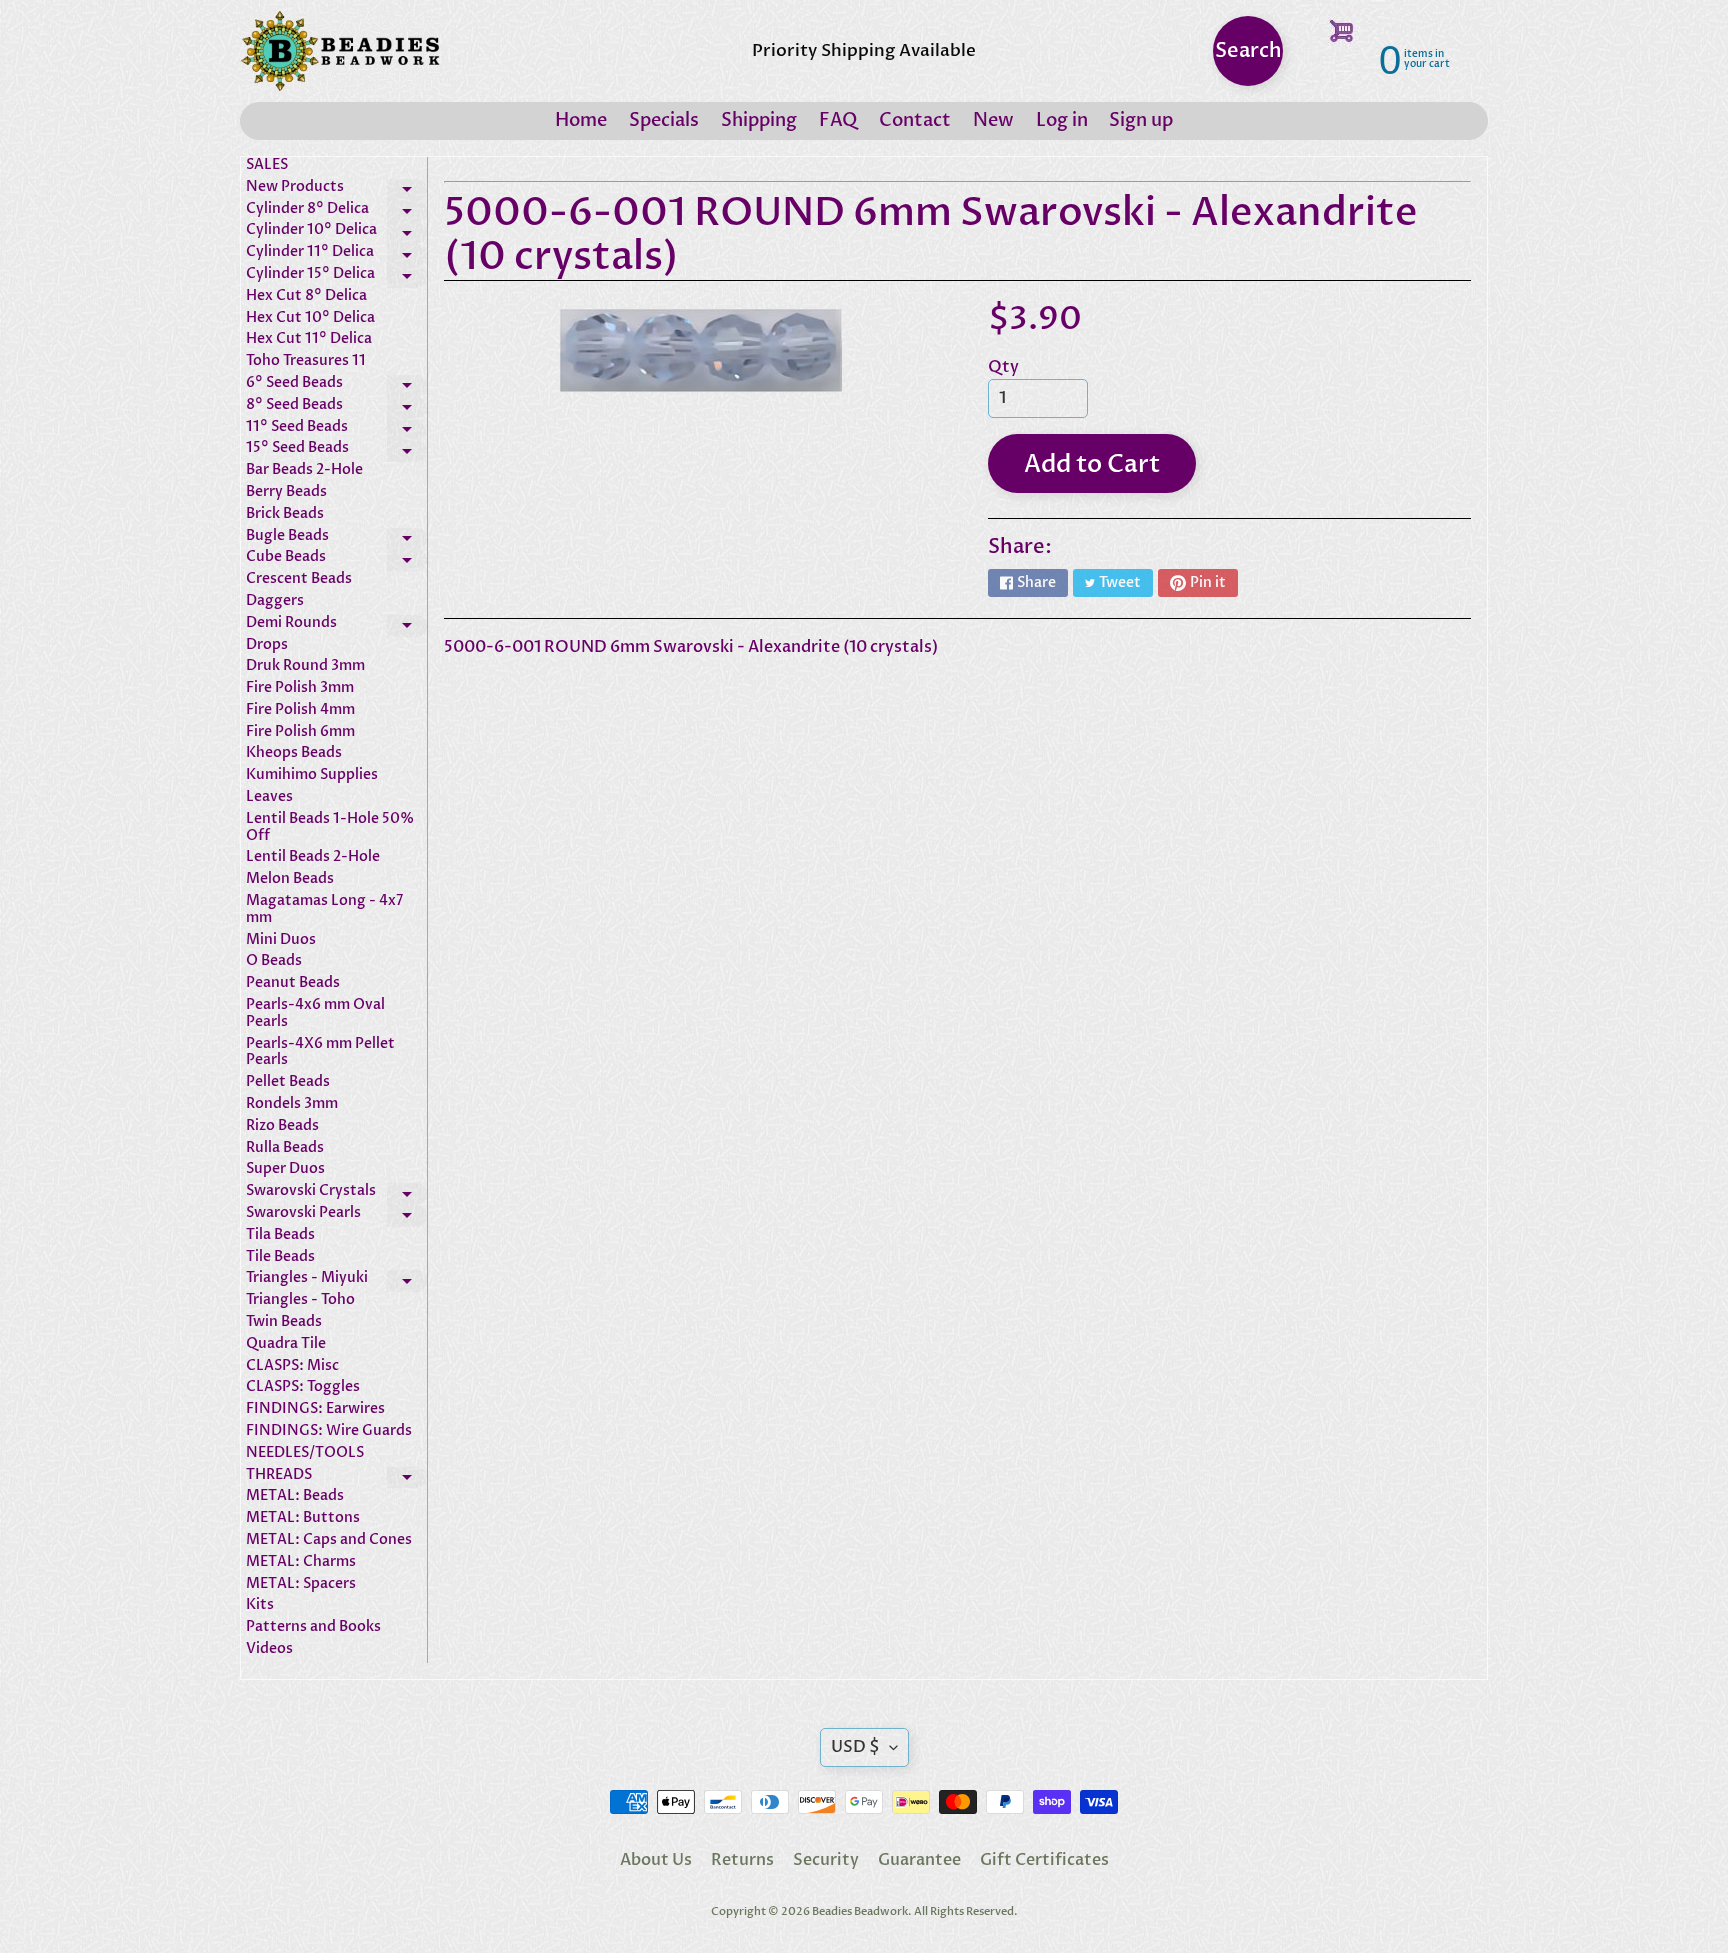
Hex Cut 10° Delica (310, 318)
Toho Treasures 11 (306, 361)
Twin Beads (284, 1322)
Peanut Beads (293, 983)
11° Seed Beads (336, 430)
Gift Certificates (1044, 1860)
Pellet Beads (288, 1082)
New (993, 120)
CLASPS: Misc (292, 1366)
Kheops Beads (294, 753)
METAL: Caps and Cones (329, 1540)
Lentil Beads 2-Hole (313, 857)
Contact (915, 120)
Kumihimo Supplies (312, 775)
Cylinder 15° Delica (336, 277)
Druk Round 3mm (305, 666)
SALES (267, 165)
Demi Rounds (336, 626)
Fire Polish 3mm (300, 688)
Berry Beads (286, 492)
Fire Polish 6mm (300, 732)
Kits (260, 1605)
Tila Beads (280, 1235)
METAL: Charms (301, 1562)
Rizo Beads (282, 1126)
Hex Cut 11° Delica (309, 339)
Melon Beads (290, 879)
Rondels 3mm (292, 1104)
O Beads (274, 961)
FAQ (838, 120)
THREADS (336, 1478)
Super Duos (285, 1169)
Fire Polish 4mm (300, 710)
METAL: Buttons (303, 1518)
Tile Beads (280, 1257)
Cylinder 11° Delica (336, 255)
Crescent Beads (299, 579)
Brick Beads (285, 514)
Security (826, 1860)
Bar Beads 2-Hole (304, 470)
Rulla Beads (285, 1148)
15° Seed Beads (336, 451)
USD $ (855, 1747)
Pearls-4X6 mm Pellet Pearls (320, 1053)
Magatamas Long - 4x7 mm (324, 910)
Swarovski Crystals (336, 1194)
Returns (742, 1860)
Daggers (275, 601)
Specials (664, 120)
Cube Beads (336, 560)
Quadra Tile (286, 1344)
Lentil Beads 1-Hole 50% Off (330, 828)
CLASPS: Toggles (303, 1387)
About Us (656, 1860)
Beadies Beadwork (860, 1911)
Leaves (269, 797)
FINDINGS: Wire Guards (329, 1431)
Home (581, 120)
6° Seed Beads (336, 386)
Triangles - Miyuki (336, 1281)
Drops (267, 645)
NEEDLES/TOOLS (305, 1453)
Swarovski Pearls (336, 1216)
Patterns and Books (313, 1627)
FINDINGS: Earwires (315, 1409)
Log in (1062, 120)
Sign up (1141, 120)
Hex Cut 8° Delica (306, 296)
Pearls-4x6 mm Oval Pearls (315, 1014)
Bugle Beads (336, 539)
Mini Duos (281, 940)
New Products (336, 190)
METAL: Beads (295, 1496)
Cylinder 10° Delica (336, 233)
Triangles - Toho (300, 1300)
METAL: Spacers (301, 1584)
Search (1248, 50)
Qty (1003, 367)
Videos (269, 1649)
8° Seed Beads (336, 408)
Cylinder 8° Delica (336, 212)
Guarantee (919, 1860)
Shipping (759, 120)
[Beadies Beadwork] (340, 51)
